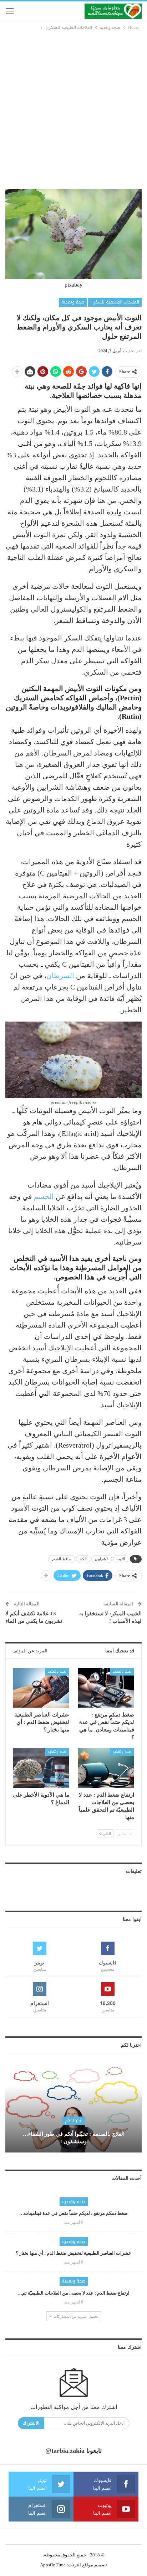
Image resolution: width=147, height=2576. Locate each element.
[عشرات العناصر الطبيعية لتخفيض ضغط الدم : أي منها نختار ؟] (41, 1688)
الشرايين (102, 1559)
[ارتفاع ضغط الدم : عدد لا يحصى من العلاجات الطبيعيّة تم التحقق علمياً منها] (106, 1768)
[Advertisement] (73, 108)
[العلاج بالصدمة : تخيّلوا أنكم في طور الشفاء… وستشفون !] (73, 2108)
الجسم (44, 1196)
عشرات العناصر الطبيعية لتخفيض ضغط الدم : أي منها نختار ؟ (73, 2253)
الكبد (83, 1559)
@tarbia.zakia (65, 2451)
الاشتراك (31, 2423)
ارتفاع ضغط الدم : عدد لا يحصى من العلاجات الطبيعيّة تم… (73, 2293)
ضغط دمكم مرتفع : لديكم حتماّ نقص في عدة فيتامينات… (73, 2213)
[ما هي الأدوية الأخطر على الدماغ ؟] (41, 1768)
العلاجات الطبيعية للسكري (115, 302)
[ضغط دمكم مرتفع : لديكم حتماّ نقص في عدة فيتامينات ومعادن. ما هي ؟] (106, 1688)
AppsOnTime (53, 2565)
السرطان (60, 976)
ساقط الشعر (62, 1559)
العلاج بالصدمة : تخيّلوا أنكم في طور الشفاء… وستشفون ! (74, 2138)
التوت (121, 1559)
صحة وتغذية (73, 302)
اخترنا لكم (74, 2121)
